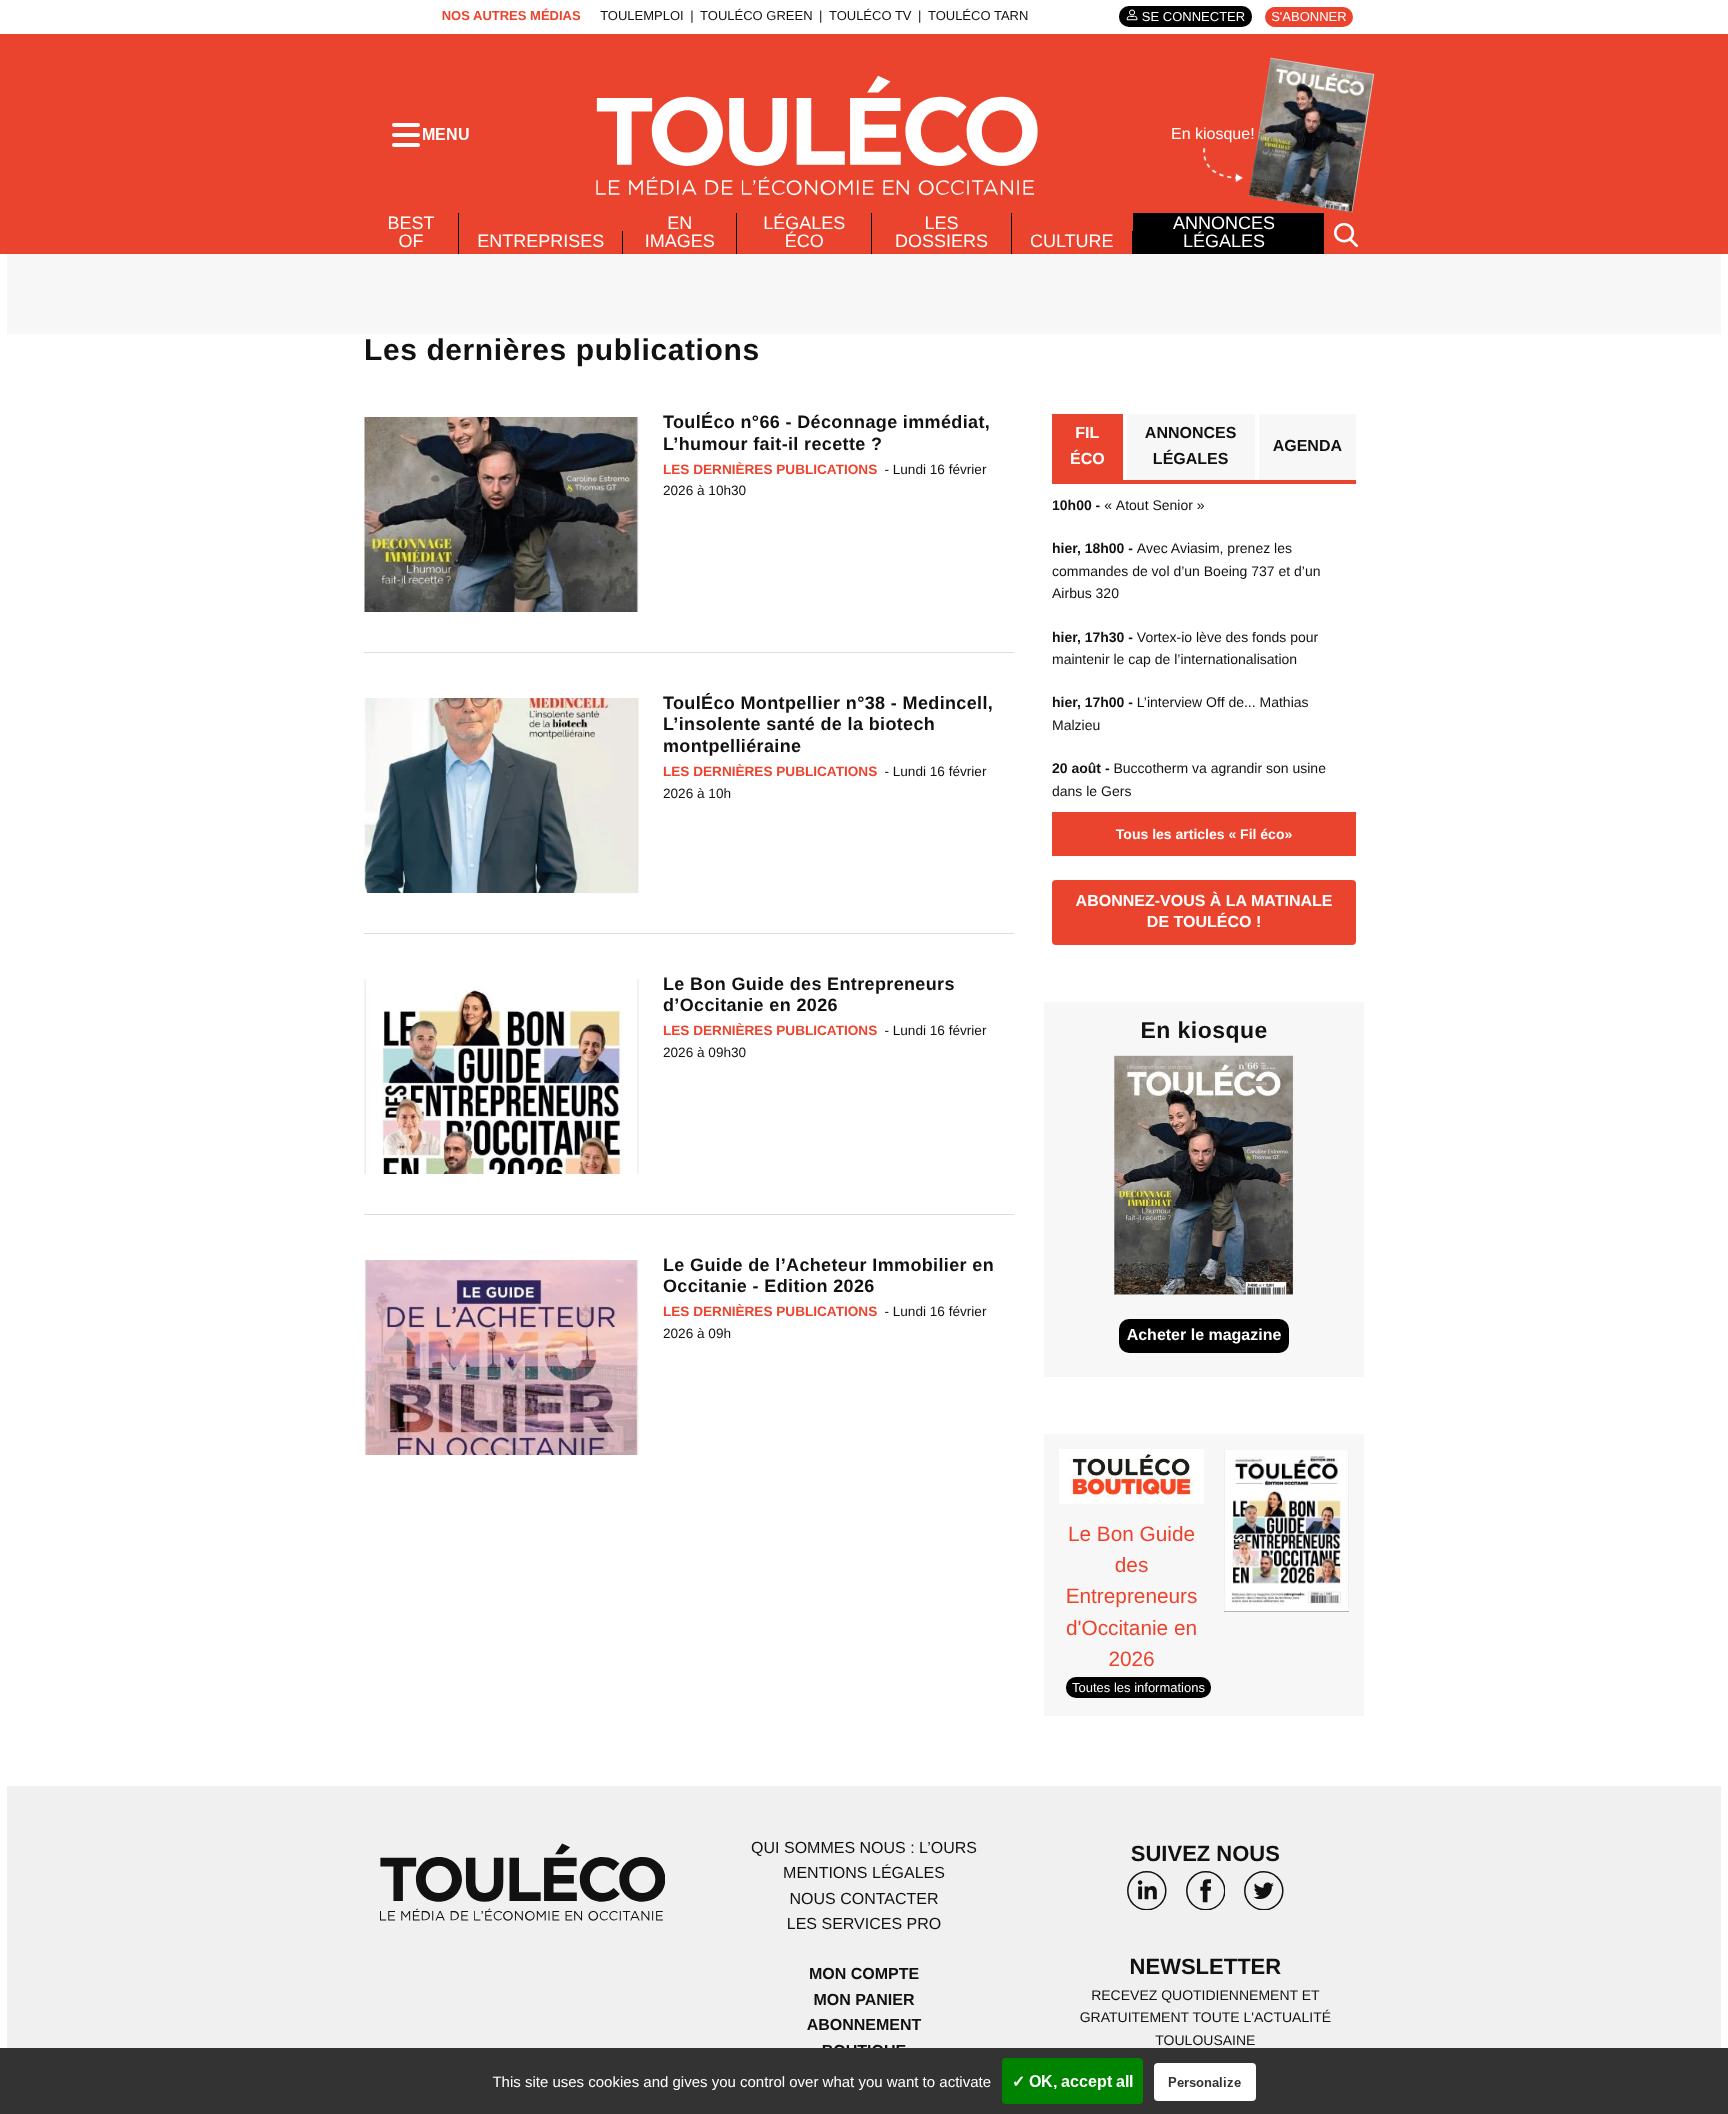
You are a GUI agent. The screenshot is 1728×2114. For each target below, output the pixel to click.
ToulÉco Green (756, 15)
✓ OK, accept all (1072, 2081)
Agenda (1307, 446)
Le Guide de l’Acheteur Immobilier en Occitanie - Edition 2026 (828, 1276)
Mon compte (864, 1974)
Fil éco (1087, 446)
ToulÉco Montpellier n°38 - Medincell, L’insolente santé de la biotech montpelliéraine (828, 724)
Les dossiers (941, 232)
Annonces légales (1224, 232)
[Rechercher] (1346, 233)
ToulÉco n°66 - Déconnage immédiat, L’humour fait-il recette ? (826, 433)
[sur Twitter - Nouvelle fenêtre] (1264, 1898)
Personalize (1204, 2082)
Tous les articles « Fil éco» (1204, 834)
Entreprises (540, 241)
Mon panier (863, 2000)
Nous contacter (863, 1899)
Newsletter (1206, 1966)
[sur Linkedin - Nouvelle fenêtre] (1147, 1898)
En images (680, 232)
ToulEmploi (642, 15)
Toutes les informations (1138, 1687)
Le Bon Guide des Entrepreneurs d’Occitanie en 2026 (809, 995)
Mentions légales (864, 1873)
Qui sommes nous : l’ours (864, 1848)
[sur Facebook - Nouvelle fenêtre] (1205, 1898)
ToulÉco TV (870, 15)
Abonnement (864, 2025)
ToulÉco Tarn (978, 15)
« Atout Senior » (1128, 505)
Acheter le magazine (1204, 1335)
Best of (411, 232)
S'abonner (1308, 16)
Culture (1072, 241)
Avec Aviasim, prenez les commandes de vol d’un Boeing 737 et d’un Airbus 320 (1186, 570)
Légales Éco (804, 232)
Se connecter (1193, 16)
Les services (864, 1924)
